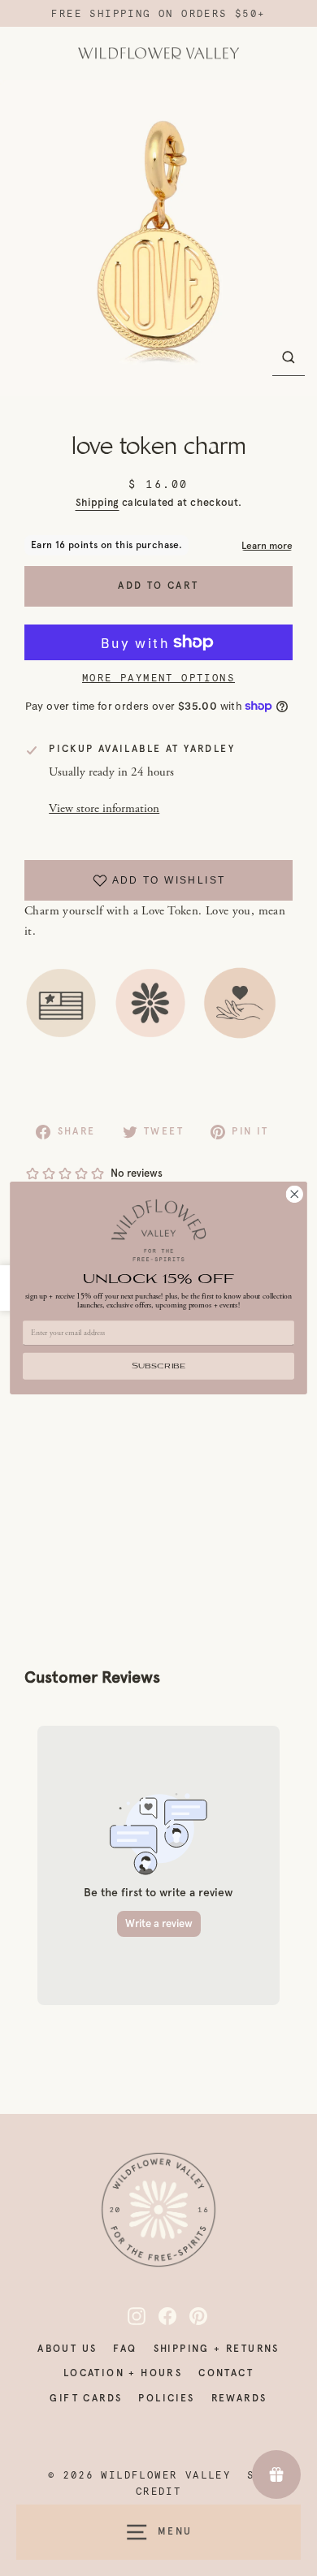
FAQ (125, 2349)
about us (67, 2349)
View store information (104, 808)
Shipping (98, 502)
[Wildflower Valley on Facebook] (158, 2316)
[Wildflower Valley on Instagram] (128, 2316)
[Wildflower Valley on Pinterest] (189, 2316)
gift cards (86, 2398)
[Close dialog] (295, 1194)
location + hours (123, 2373)
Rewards (239, 2398)
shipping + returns (217, 2349)
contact (226, 2373)
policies (166, 2398)
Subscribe (158, 1366)
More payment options (158, 678)
